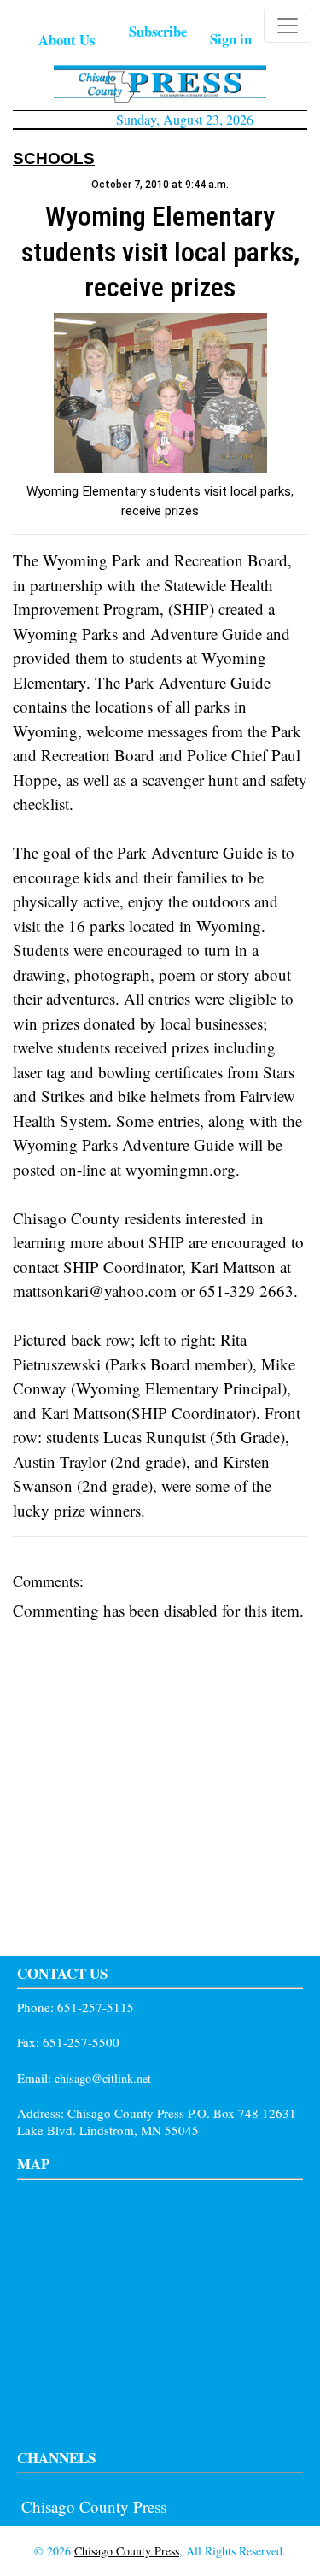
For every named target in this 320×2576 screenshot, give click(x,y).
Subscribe (158, 31)
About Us (67, 40)
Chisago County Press (94, 2506)
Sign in (231, 39)
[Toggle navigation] (288, 26)
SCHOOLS (54, 158)
